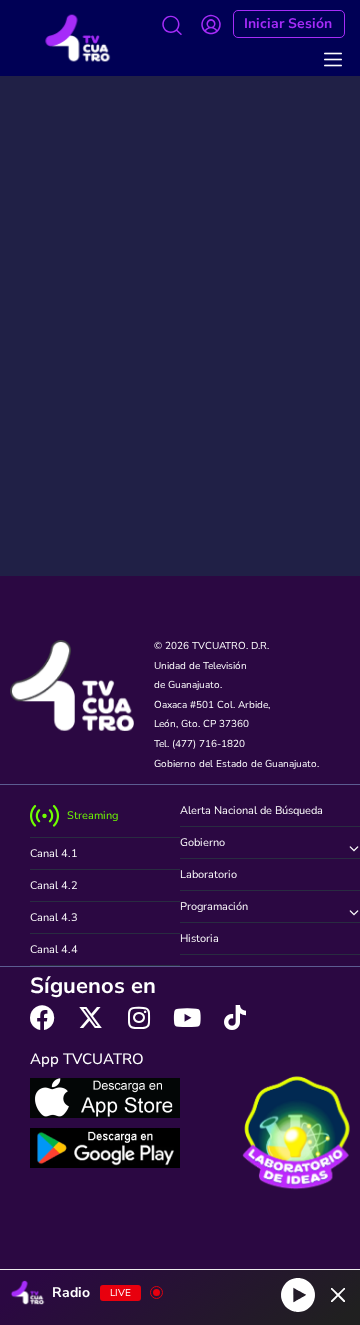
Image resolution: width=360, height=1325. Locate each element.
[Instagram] (138, 1017)
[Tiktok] (234, 1017)
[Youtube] (186, 1017)
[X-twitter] (90, 1017)
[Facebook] (42, 1017)
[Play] (298, 1295)
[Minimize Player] (338, 1295)
